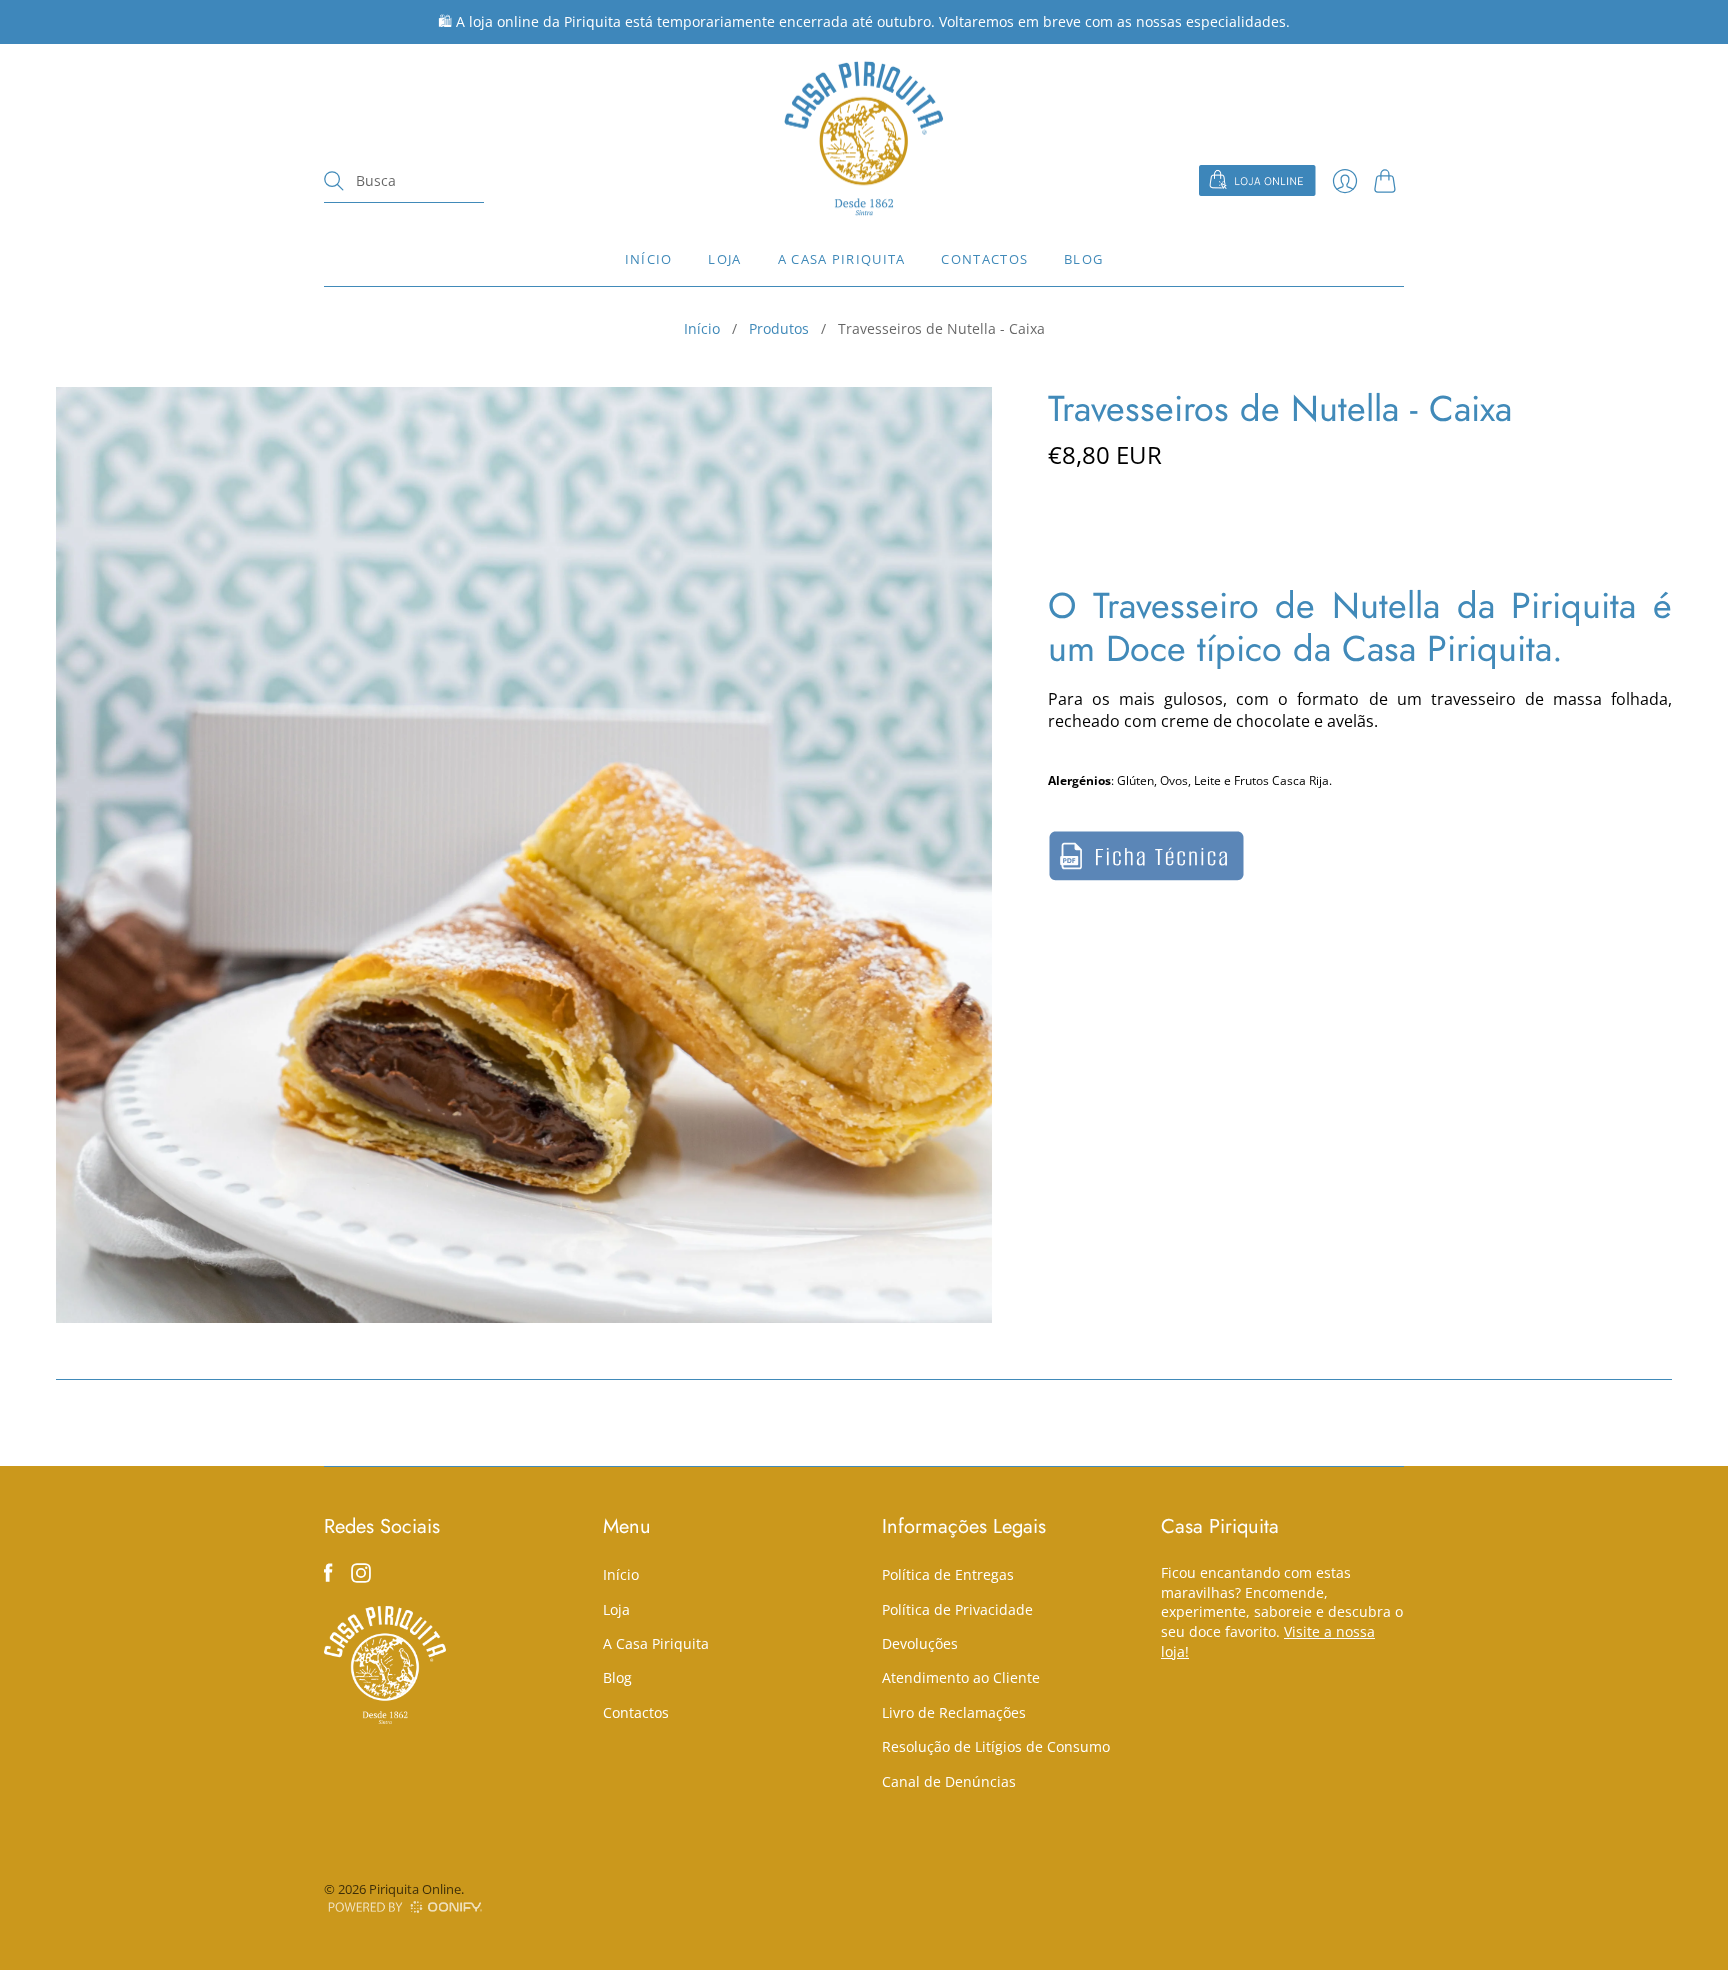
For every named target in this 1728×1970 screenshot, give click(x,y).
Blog (1083, 259)
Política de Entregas (948, 1574)
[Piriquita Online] (864, 138)
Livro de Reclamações (954, 1712)
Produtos (779, 328)
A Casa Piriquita (842, 259)
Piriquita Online (415, 1889)
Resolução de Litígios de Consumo (996, 1746)
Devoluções (920, 1643)
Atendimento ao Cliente (961, 1677)
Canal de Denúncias (949, 1781)
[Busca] (334, 181)
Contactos (984, 259)
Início (649, 259)
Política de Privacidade (957, 1609)
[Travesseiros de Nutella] (1146, 876)
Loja (724, 259)
